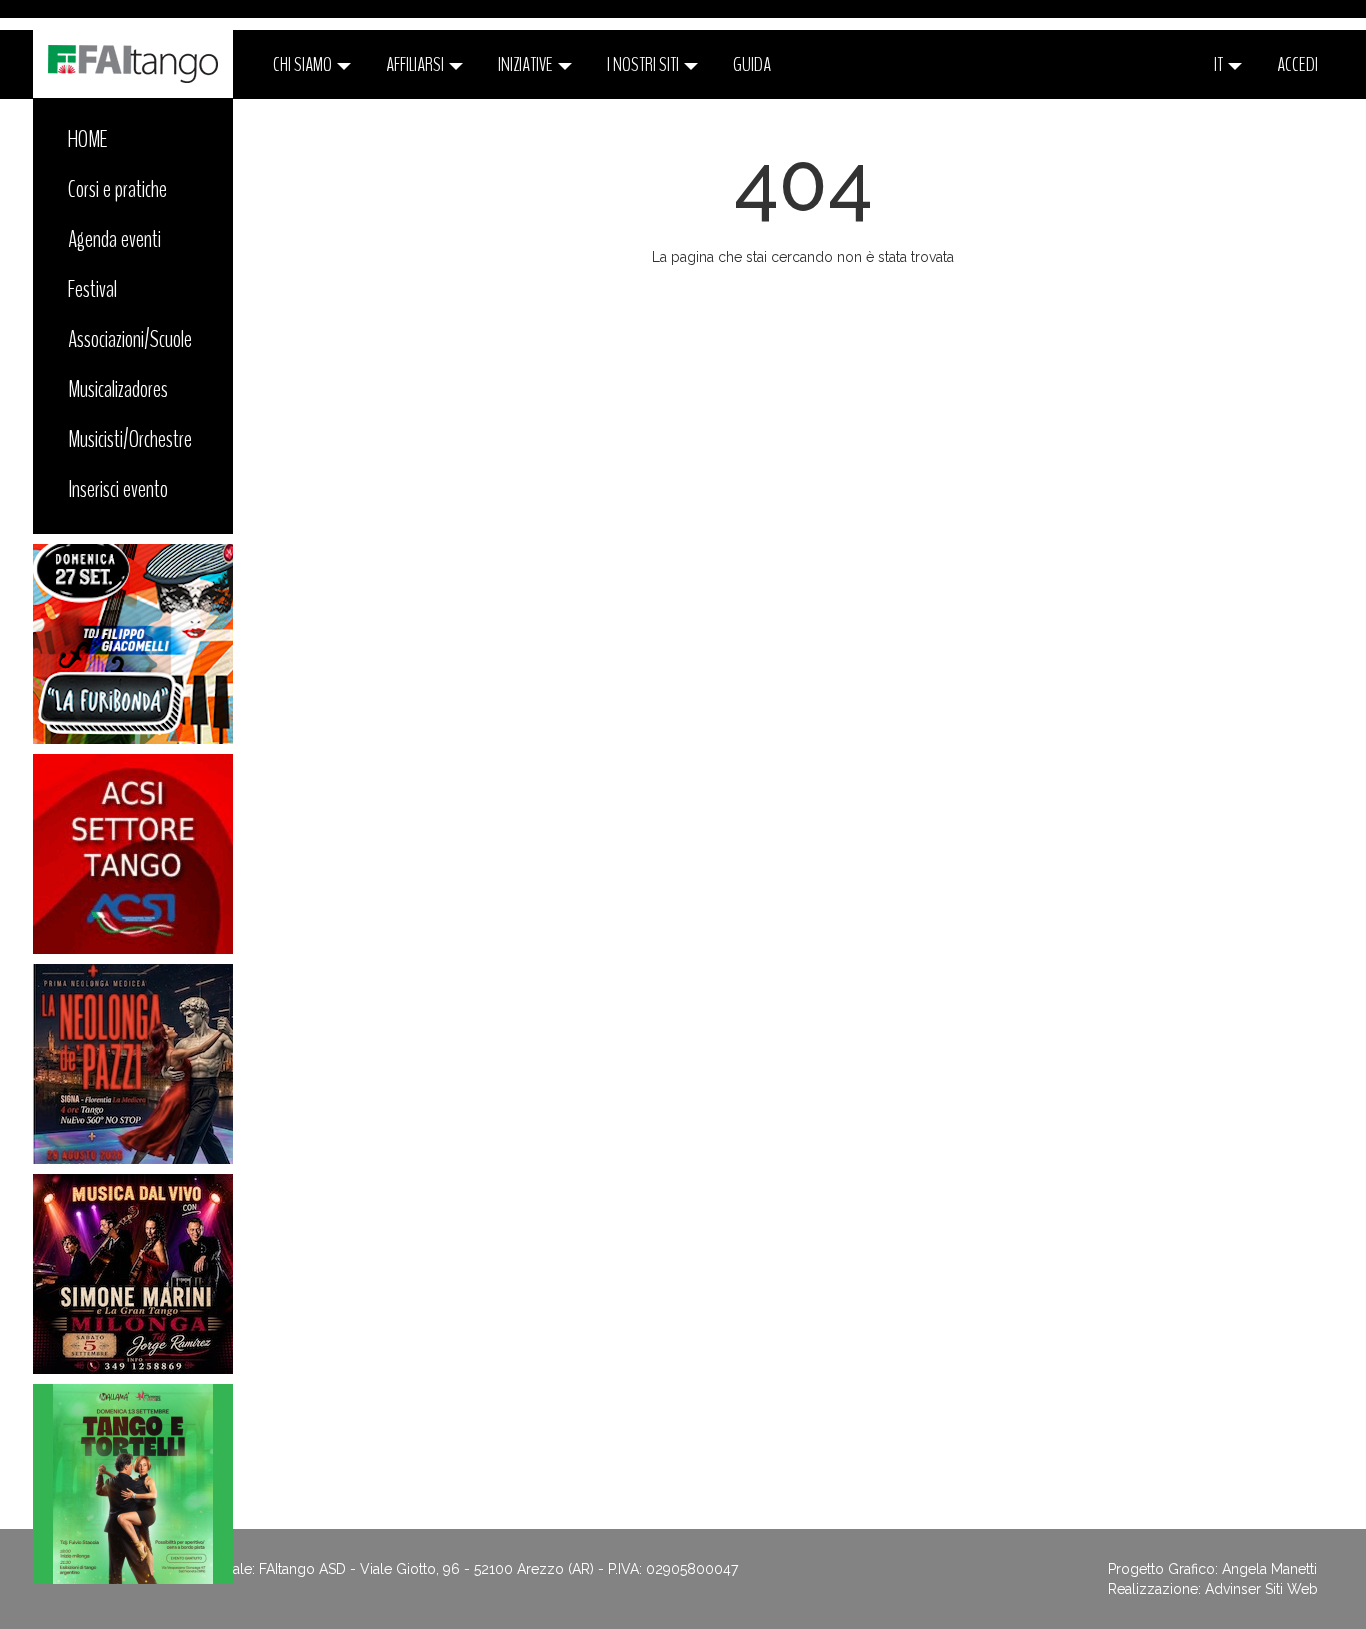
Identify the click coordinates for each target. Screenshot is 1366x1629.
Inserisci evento (118, 489)
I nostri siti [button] (644, 64)
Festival (92, 289)
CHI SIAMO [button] (304, 64)
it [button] (1220, 64)
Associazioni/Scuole (130, 339)
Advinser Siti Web (1261, 1589)
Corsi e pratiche (117, 189)
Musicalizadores (118, 389)
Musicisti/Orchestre (130, 439)
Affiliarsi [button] (416, 64)
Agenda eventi (114, 239)
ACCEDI (1297, 64)
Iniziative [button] (527, 64)
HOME (88, 139)
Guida (752, 64)
